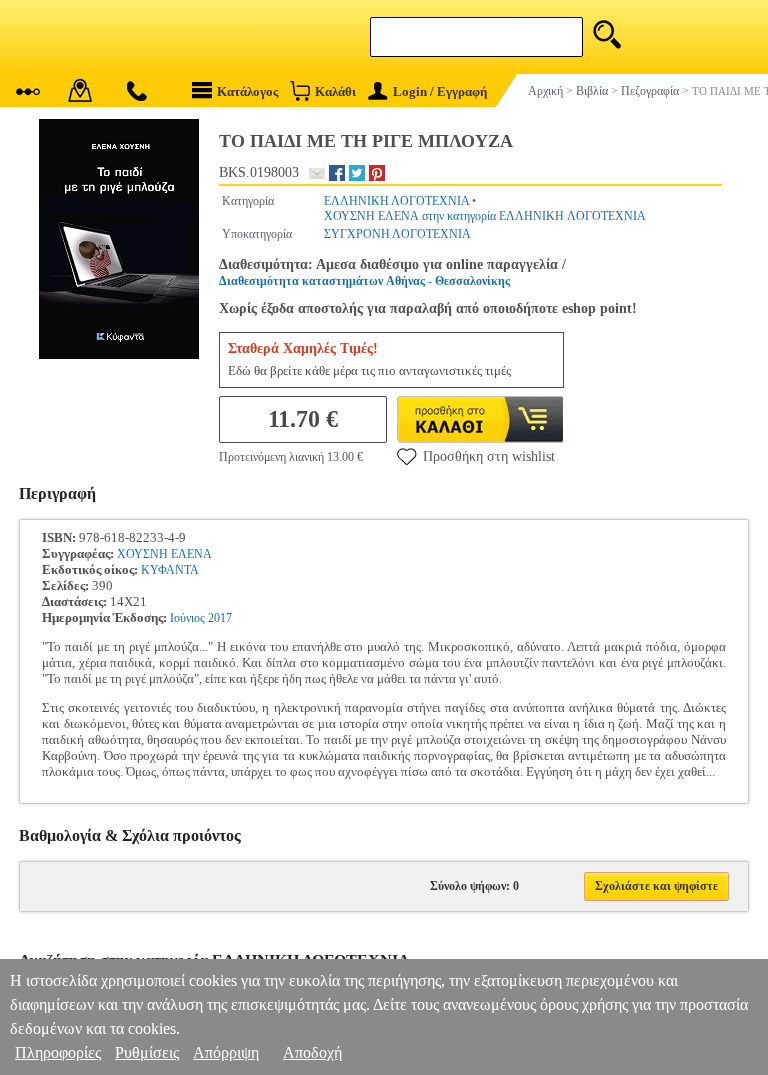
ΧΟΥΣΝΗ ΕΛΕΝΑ (164, 554)
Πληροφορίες (58, 1052)
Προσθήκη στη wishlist (489, 456)
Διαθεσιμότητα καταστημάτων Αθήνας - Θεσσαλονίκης (364, 281)
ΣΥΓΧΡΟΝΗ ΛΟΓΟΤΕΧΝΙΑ (397, 234)
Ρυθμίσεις (147, 1052)
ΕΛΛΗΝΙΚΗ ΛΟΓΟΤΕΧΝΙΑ (396, 201)
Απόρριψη (226, 1052)
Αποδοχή (312, 1052)
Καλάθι (335, 91)
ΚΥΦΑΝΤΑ (170, 570)
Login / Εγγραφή (440, 91)
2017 (220, 618)
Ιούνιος (187, 618)
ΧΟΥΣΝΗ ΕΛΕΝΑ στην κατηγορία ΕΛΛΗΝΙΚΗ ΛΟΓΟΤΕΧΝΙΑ (485, 216)
